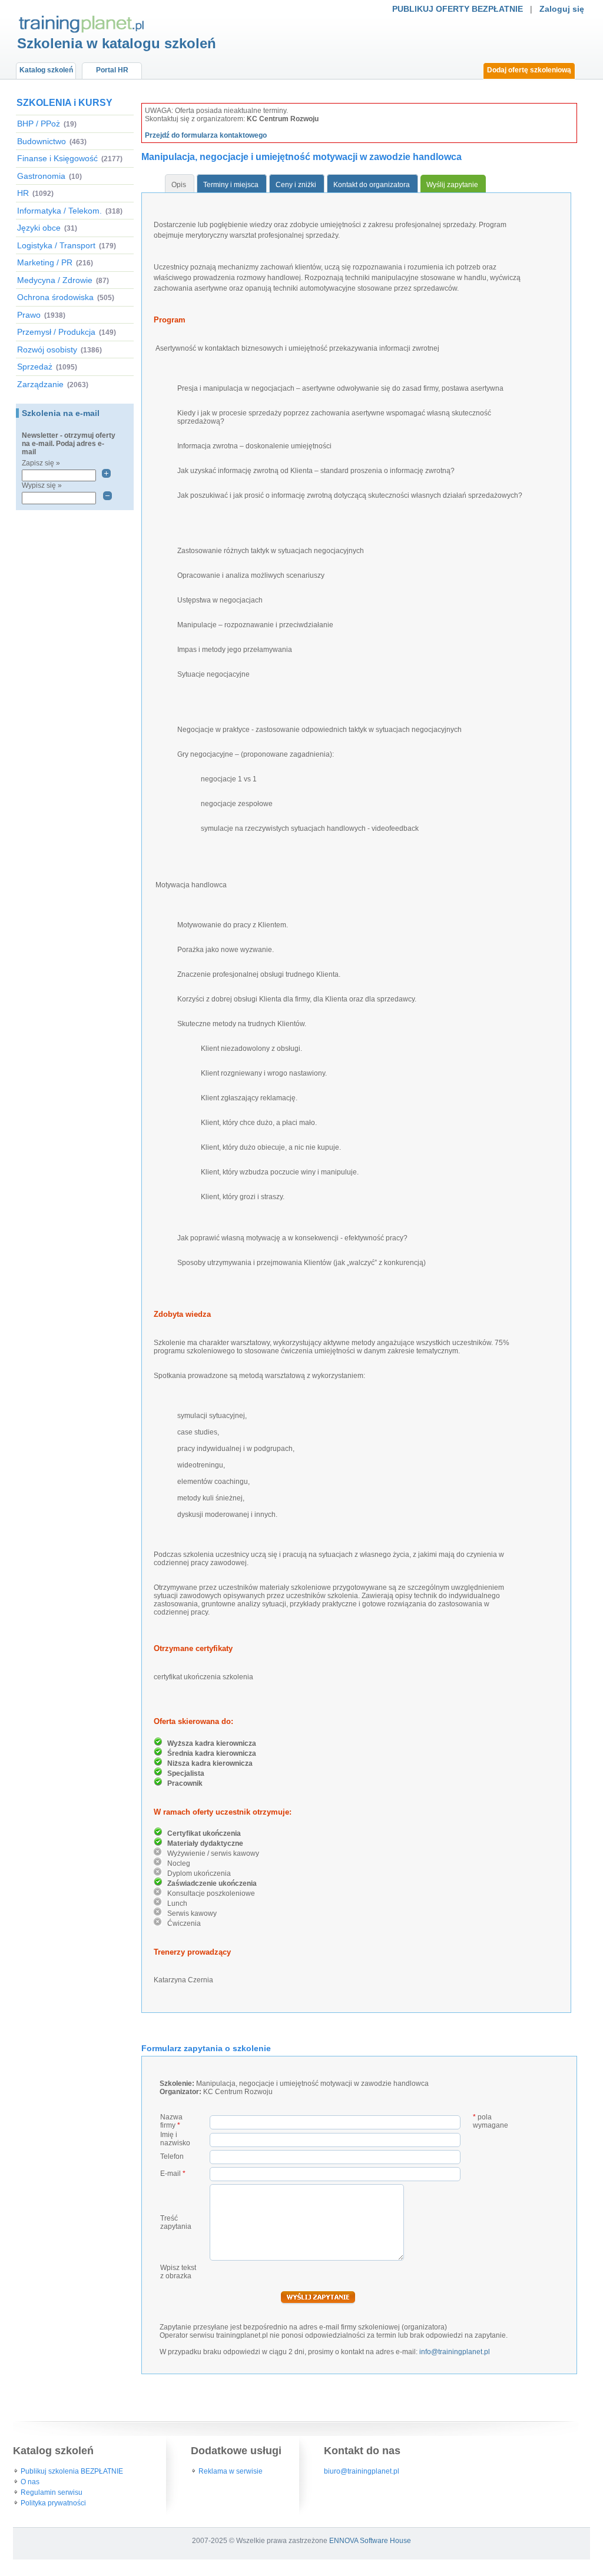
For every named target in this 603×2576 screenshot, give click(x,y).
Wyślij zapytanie (452, 185)
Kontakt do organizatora (372, 185)
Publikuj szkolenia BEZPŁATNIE (72, 2471)
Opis (179, 185)
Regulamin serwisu (52, 2492)
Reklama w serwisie (231, 2471)
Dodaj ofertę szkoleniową (529, 70)
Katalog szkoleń (46, 70)
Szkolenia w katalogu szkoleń (117, 43)
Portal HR (112, 70)
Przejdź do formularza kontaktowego (206, 135)
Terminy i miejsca (231, 185)
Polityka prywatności (53, 2503)
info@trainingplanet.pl (455, 2352)
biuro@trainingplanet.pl (362, 2471)
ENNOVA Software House (370, 2541)
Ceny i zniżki (296, 185)
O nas (30, 2482)
